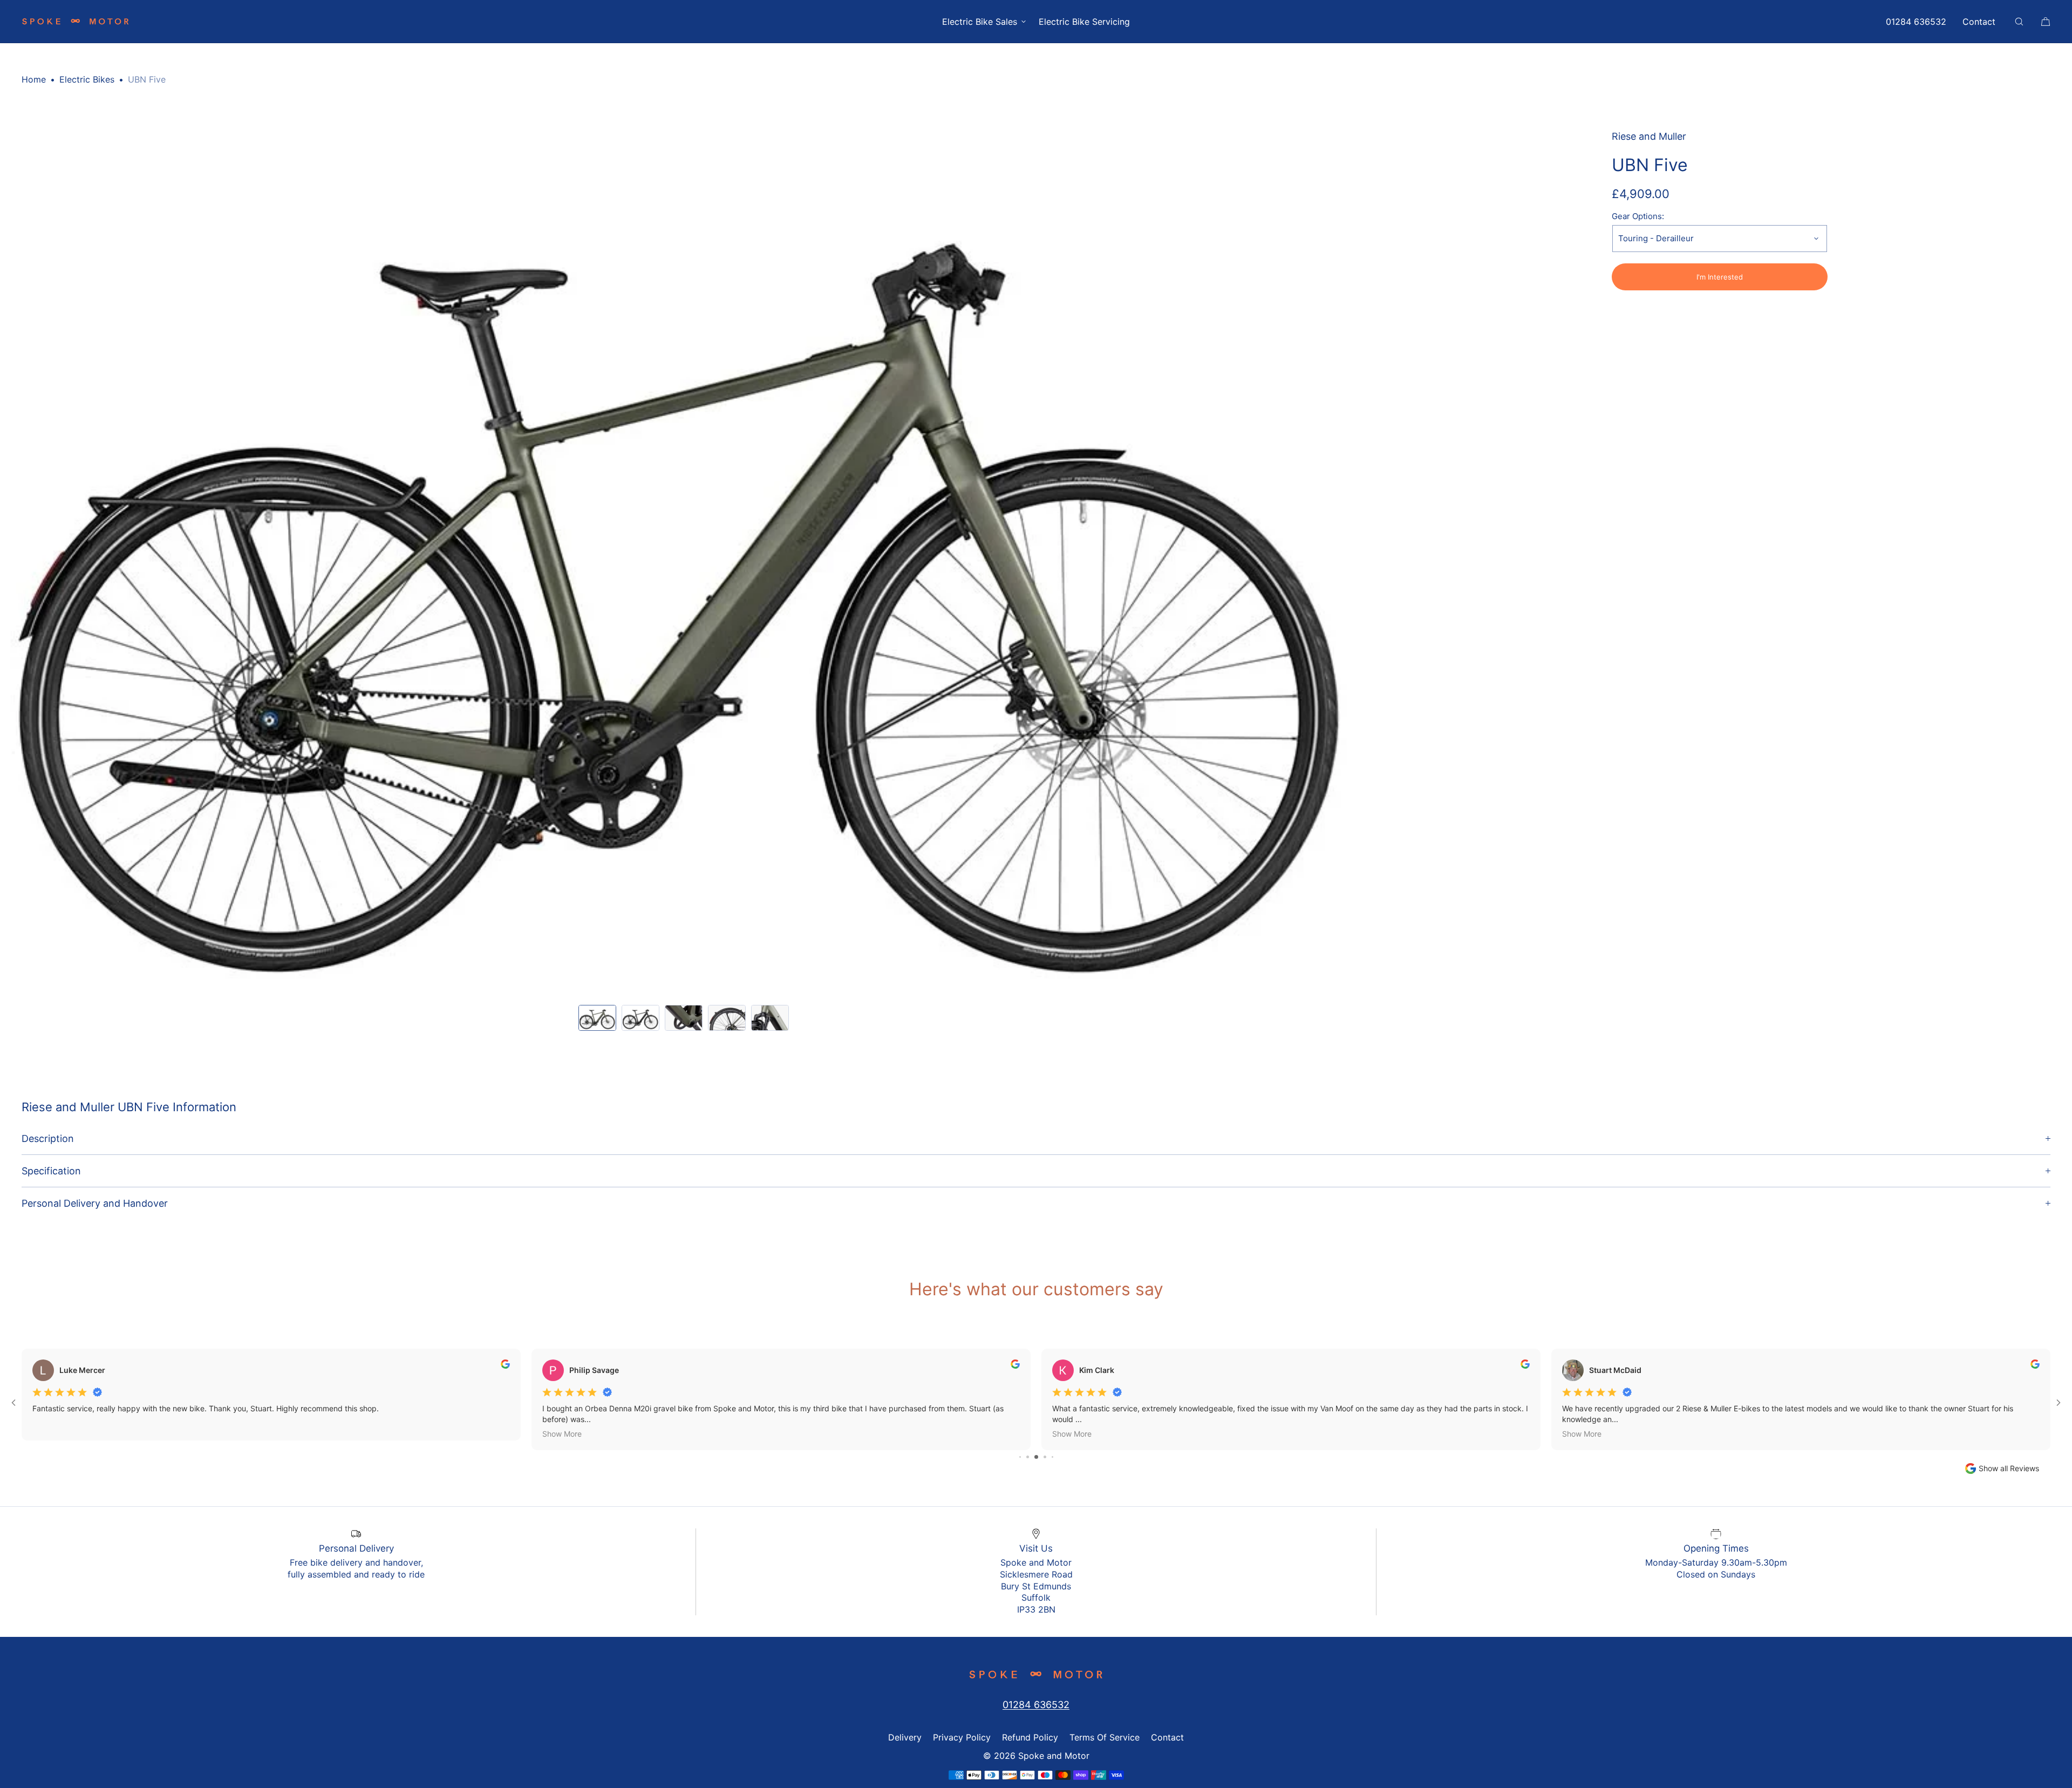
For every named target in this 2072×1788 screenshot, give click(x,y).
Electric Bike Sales (980, 22)
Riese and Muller (1649, 136)
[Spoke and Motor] (76, 22)
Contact (1979, 22)
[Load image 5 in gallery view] (770, 1018)
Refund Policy (1030, 1737)
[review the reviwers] (505, 1366)
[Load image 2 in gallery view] (640, 1018)
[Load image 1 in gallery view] (597, 1018)
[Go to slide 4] (1036, 1457)
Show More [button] (562, 1434)
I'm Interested (1720, 277)
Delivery (905, 1737)
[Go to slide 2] (1020, 1457)
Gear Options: (1638, 216)
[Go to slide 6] (1052, 1457)
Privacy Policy (962, 1737)
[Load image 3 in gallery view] (684, 1018)
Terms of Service (1105, 1737)
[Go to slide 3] (1028, 1457)
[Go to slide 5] (1045, 1457)
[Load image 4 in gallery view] (727, 1018)
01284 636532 (1916, 22)
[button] (2019, 21)
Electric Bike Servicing (1084, 22)
